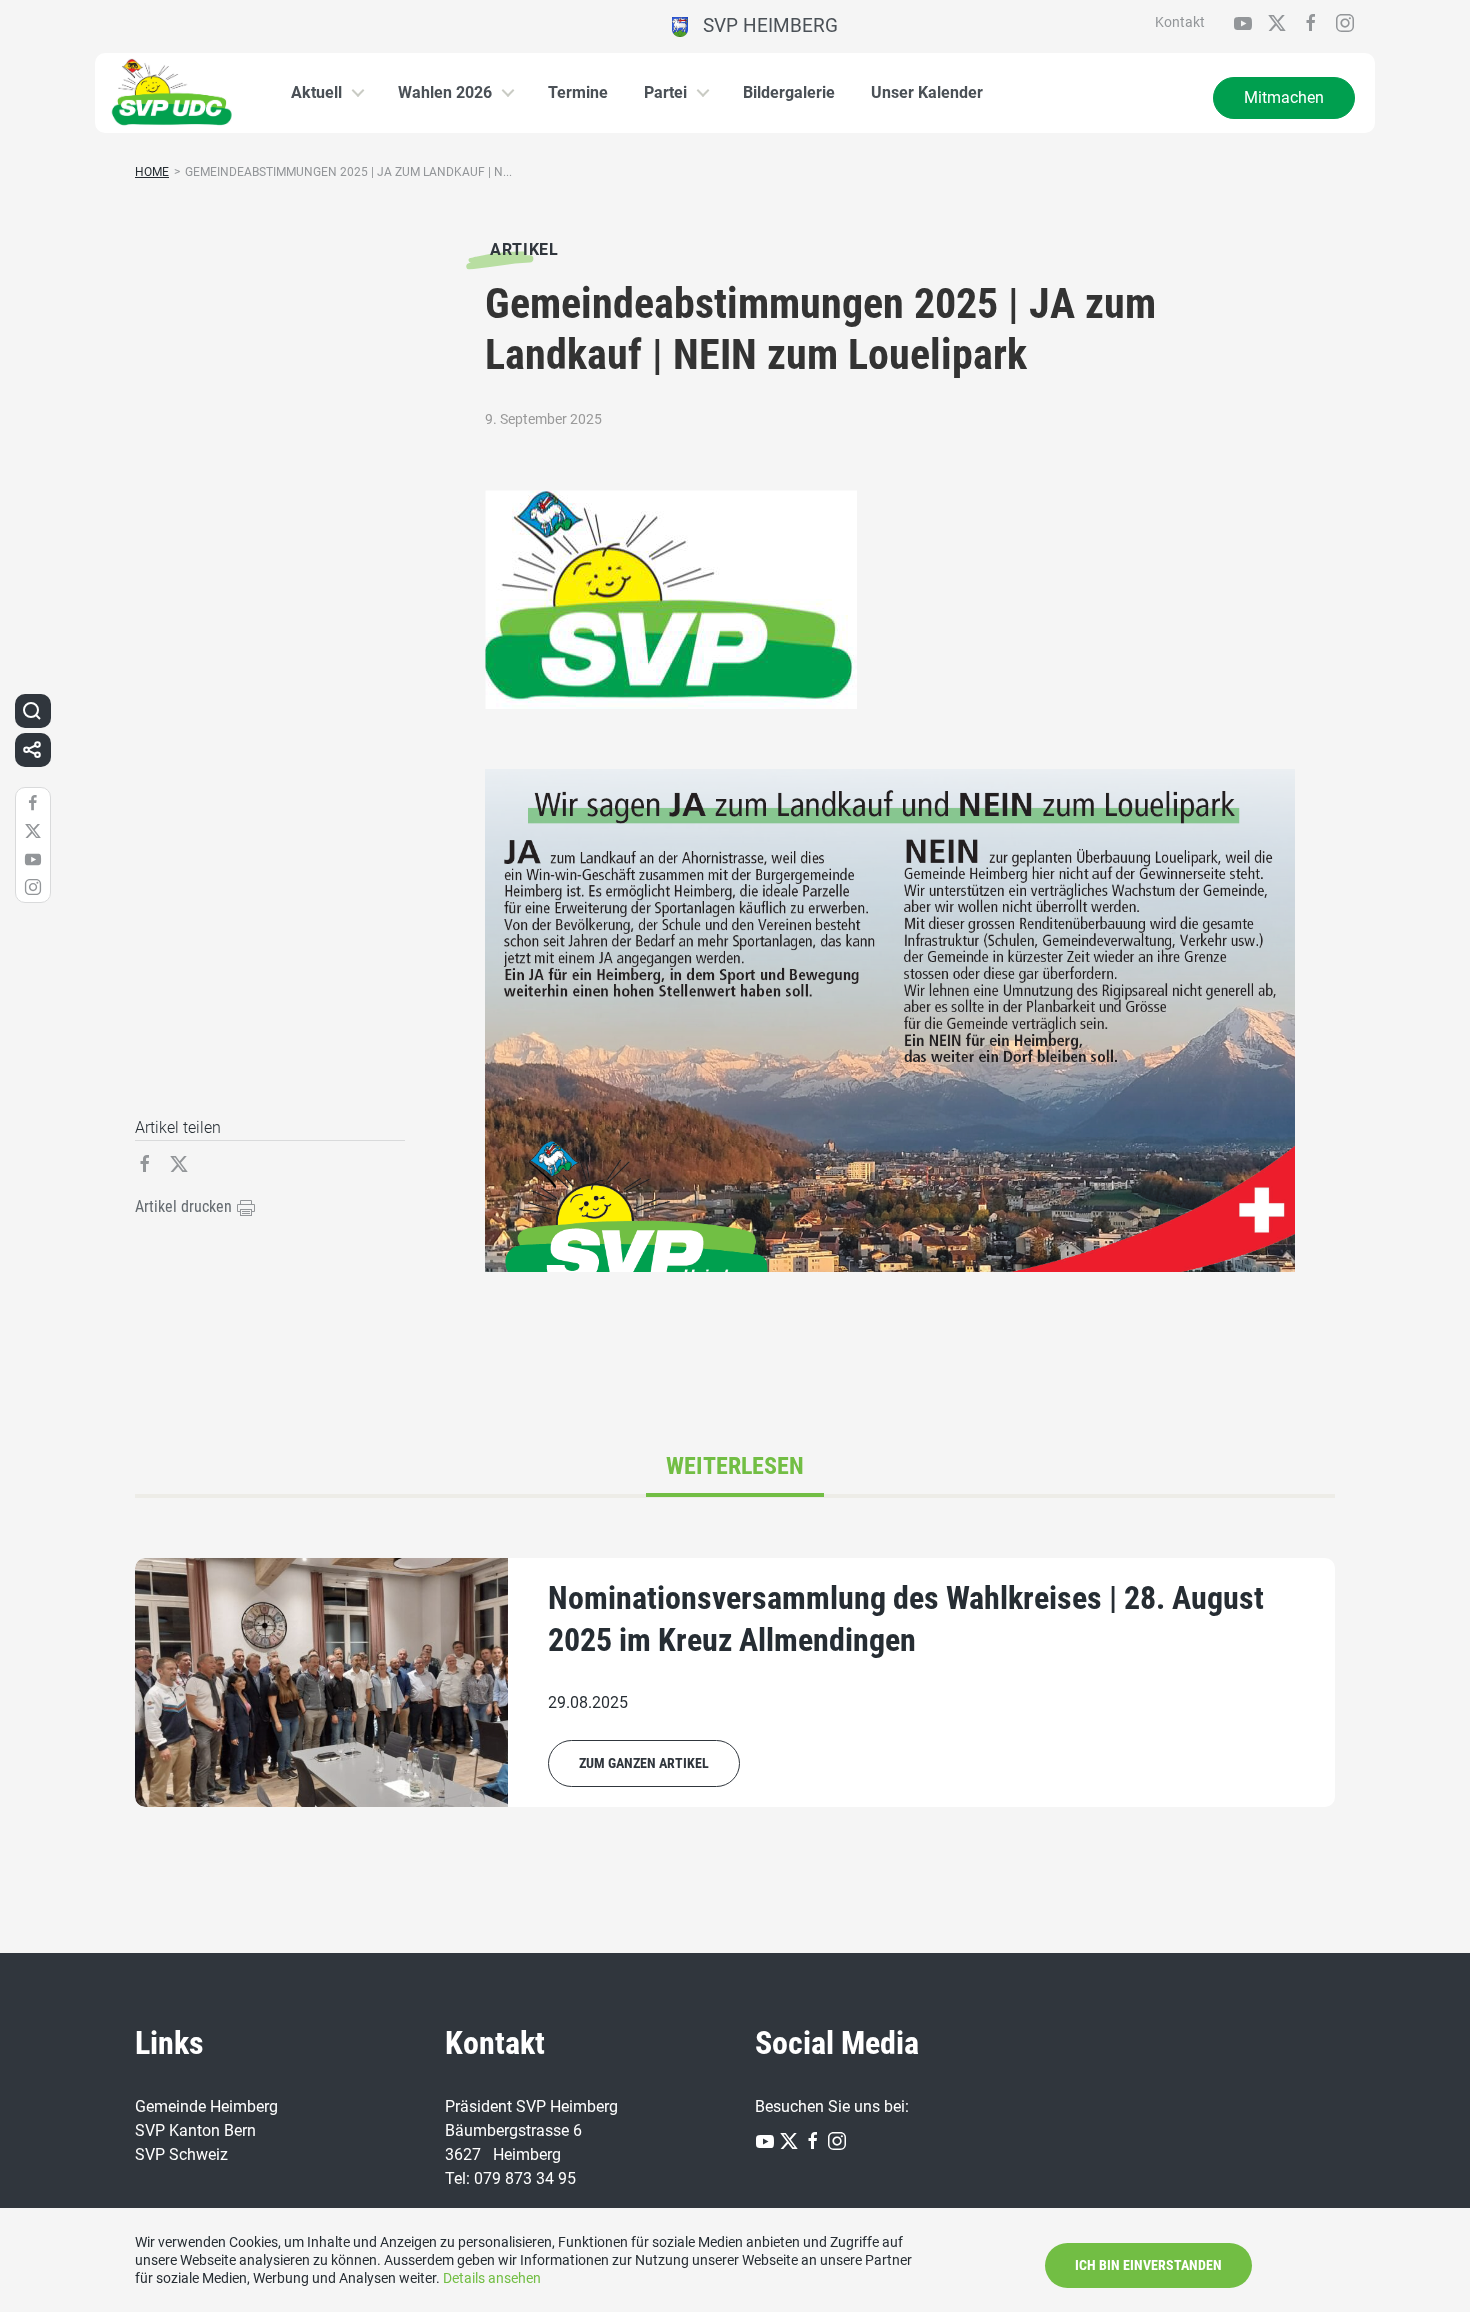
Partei (665, 92)
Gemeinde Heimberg (206, 2106)
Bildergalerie (789, 92)
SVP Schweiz (181, 2154)
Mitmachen (1284, 97)
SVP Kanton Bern (195, 2130)
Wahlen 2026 (445, 92)
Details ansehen (492, 2278)
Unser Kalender (927, 92)
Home (152, 172)
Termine (578, 92)
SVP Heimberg (763, 25)
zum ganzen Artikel (644, 1763)
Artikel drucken (185, 1206)
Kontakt (1180, 22)
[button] (32, 711)
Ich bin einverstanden (1148, 2265)
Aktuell (316, 92)
